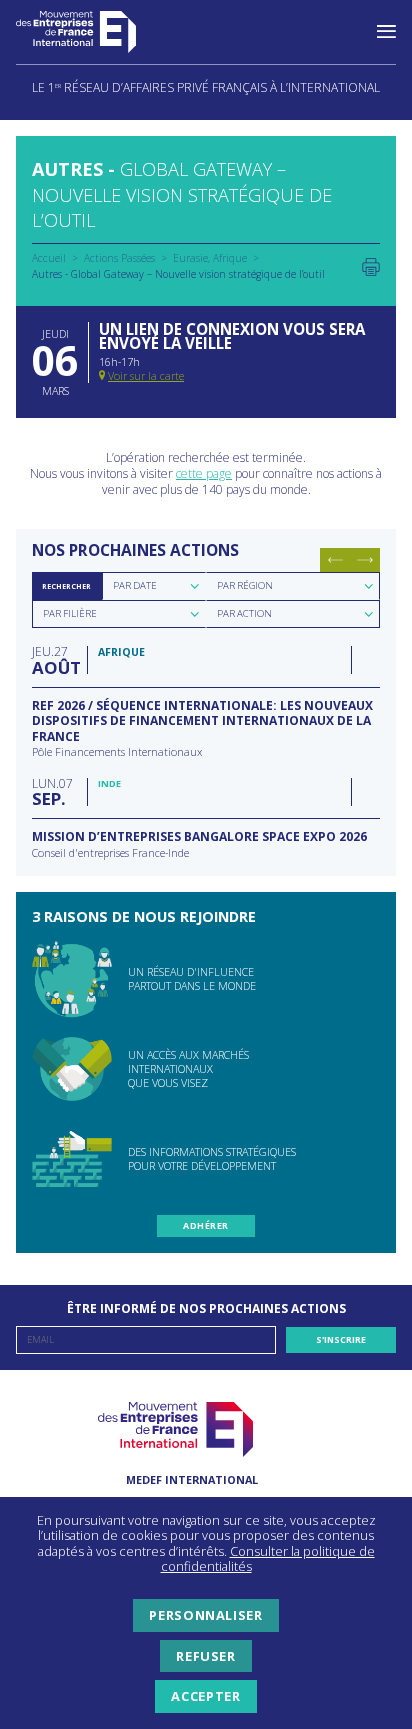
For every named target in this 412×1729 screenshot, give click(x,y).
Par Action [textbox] (244, 613)
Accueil (49, 258)
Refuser (205, 1656)
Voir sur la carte (146, 375)
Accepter (205, 1696)
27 (54, 659)
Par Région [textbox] (245, 585)
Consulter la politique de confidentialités (268, 1559)
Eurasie (190, 258)
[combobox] (154, 586)
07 (52, 791)
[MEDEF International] (96, 32)
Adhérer (205, 1225)
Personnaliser (205, 1615)
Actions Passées (119, 258)
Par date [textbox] (135, 585)
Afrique (230, 258)
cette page (204, 473)
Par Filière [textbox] (70, 613)
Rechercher (66, 586)
